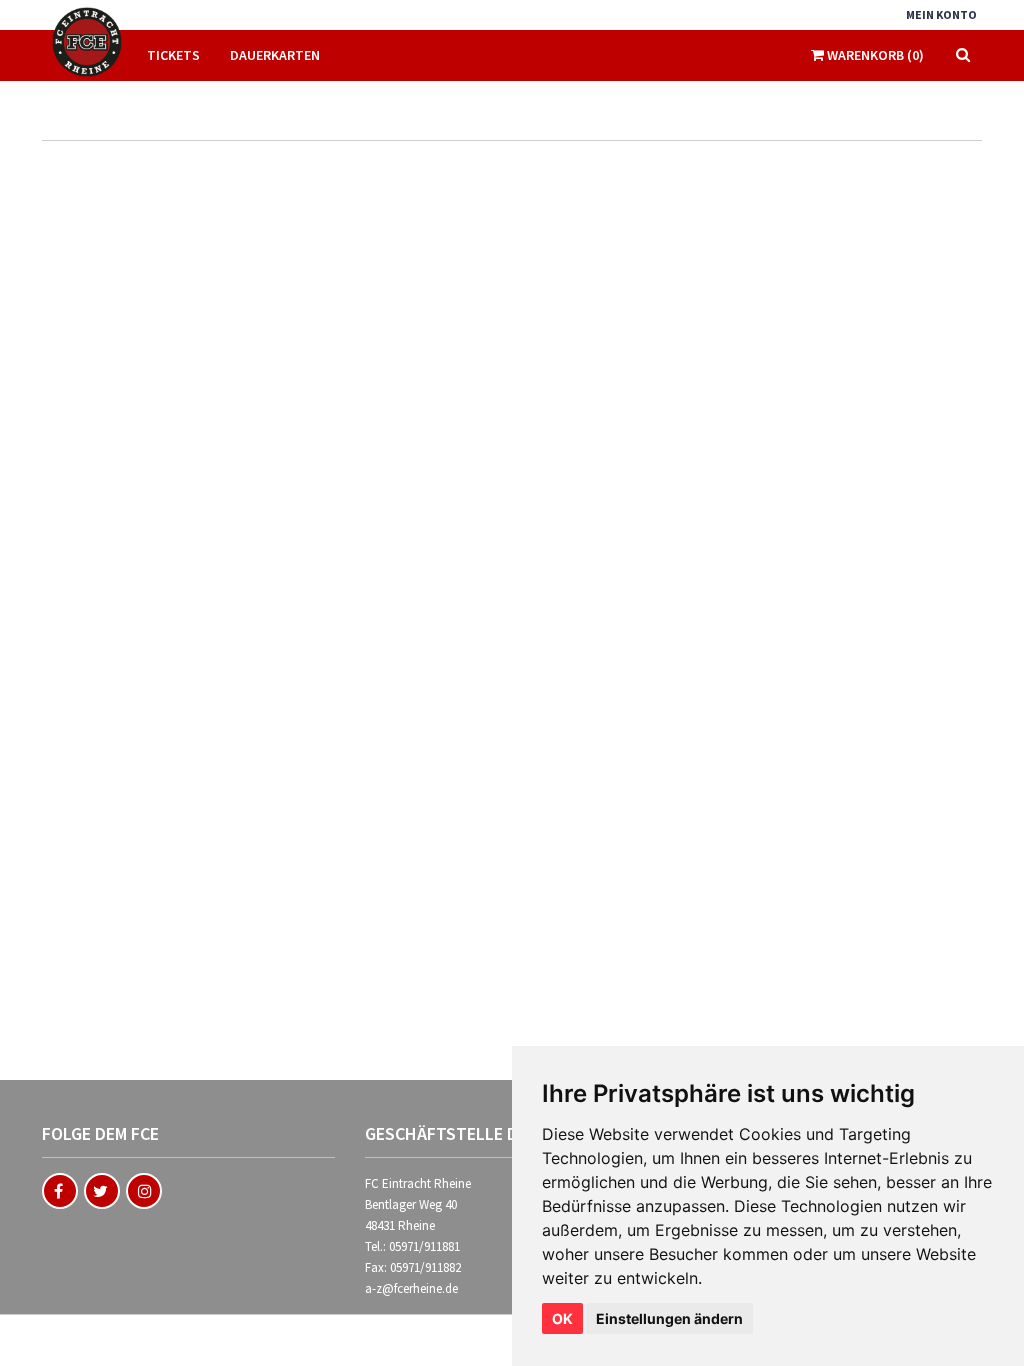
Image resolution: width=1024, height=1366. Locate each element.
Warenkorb (874, 55)
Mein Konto (941, 14)
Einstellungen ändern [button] (669, 1318)
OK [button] (562, 1318)
